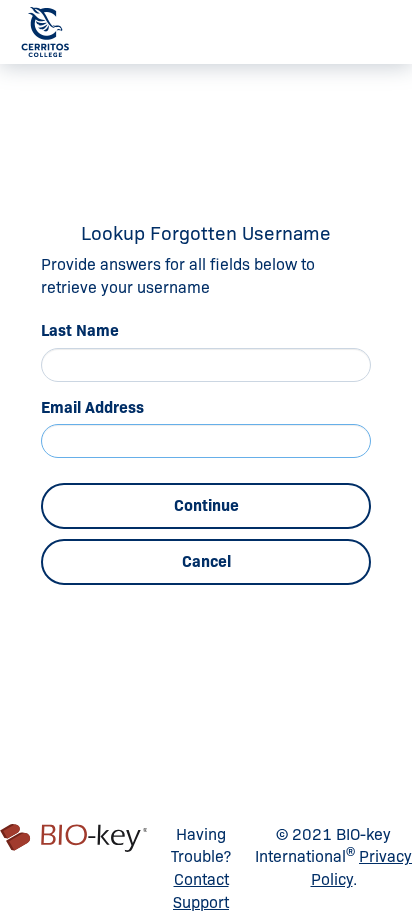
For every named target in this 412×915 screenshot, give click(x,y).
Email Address (92, 407)
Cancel (206, 561)
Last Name (80, 330)
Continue (206, 505)
